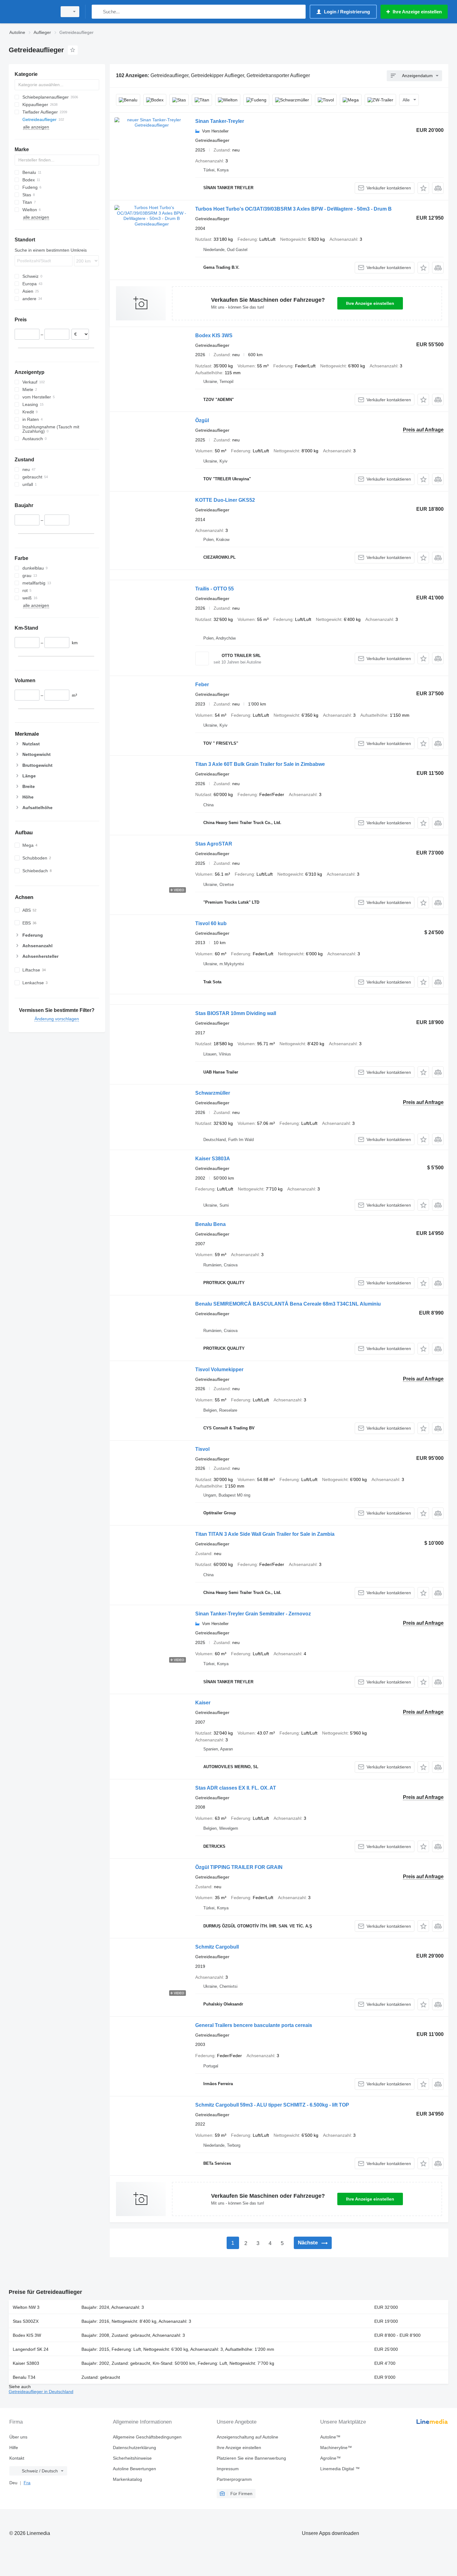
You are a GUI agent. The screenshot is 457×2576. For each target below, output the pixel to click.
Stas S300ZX (26, 2321)
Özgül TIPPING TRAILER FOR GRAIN (239, 1867)
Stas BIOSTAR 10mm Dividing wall (236, 1013)
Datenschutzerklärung (134, 2448)
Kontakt (17, 2458)
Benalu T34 (24, 2377)
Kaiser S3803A (213, 1159)
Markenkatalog (127, 2479)
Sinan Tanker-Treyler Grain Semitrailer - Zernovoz (253, 1614)
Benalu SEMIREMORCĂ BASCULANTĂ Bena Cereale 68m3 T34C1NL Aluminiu (288, 1304)
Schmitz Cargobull (217, 1947)
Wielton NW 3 (26, 2307)
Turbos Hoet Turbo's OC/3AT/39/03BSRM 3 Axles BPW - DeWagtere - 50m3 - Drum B (293, 209)
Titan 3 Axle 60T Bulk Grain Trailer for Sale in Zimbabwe (260, 764)
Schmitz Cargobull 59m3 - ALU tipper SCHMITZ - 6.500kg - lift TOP (272, 2105)
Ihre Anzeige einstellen (370, 303)
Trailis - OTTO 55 (215, 589)
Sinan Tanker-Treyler (220, 121)
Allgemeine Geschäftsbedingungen (147, 2437)
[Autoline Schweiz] (31, 12)
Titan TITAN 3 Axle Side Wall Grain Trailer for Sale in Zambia (265, 1534)
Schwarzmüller (213, 1093)
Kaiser (203, 1703)
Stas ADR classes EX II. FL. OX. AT (236, 1788)
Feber (202, 685)
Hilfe (14, 2448)
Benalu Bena (210, 1224)
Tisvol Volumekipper (219, 1370)
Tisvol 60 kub (211, 923)
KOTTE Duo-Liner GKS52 (225, 500)
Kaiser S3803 (26, 2363)
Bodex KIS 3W (27, 2335)
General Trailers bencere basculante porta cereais (254, 2025)
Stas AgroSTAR (214, 844)
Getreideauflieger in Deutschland (41, 2392)
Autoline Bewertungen (134, 2469)
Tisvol (202, 1449)
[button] (423, 188)
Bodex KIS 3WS (214, 335)
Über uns (18, 2437)
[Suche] (98, 12)
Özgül (202, 420)
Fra (27, 2483)
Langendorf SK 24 (31, 2349)
